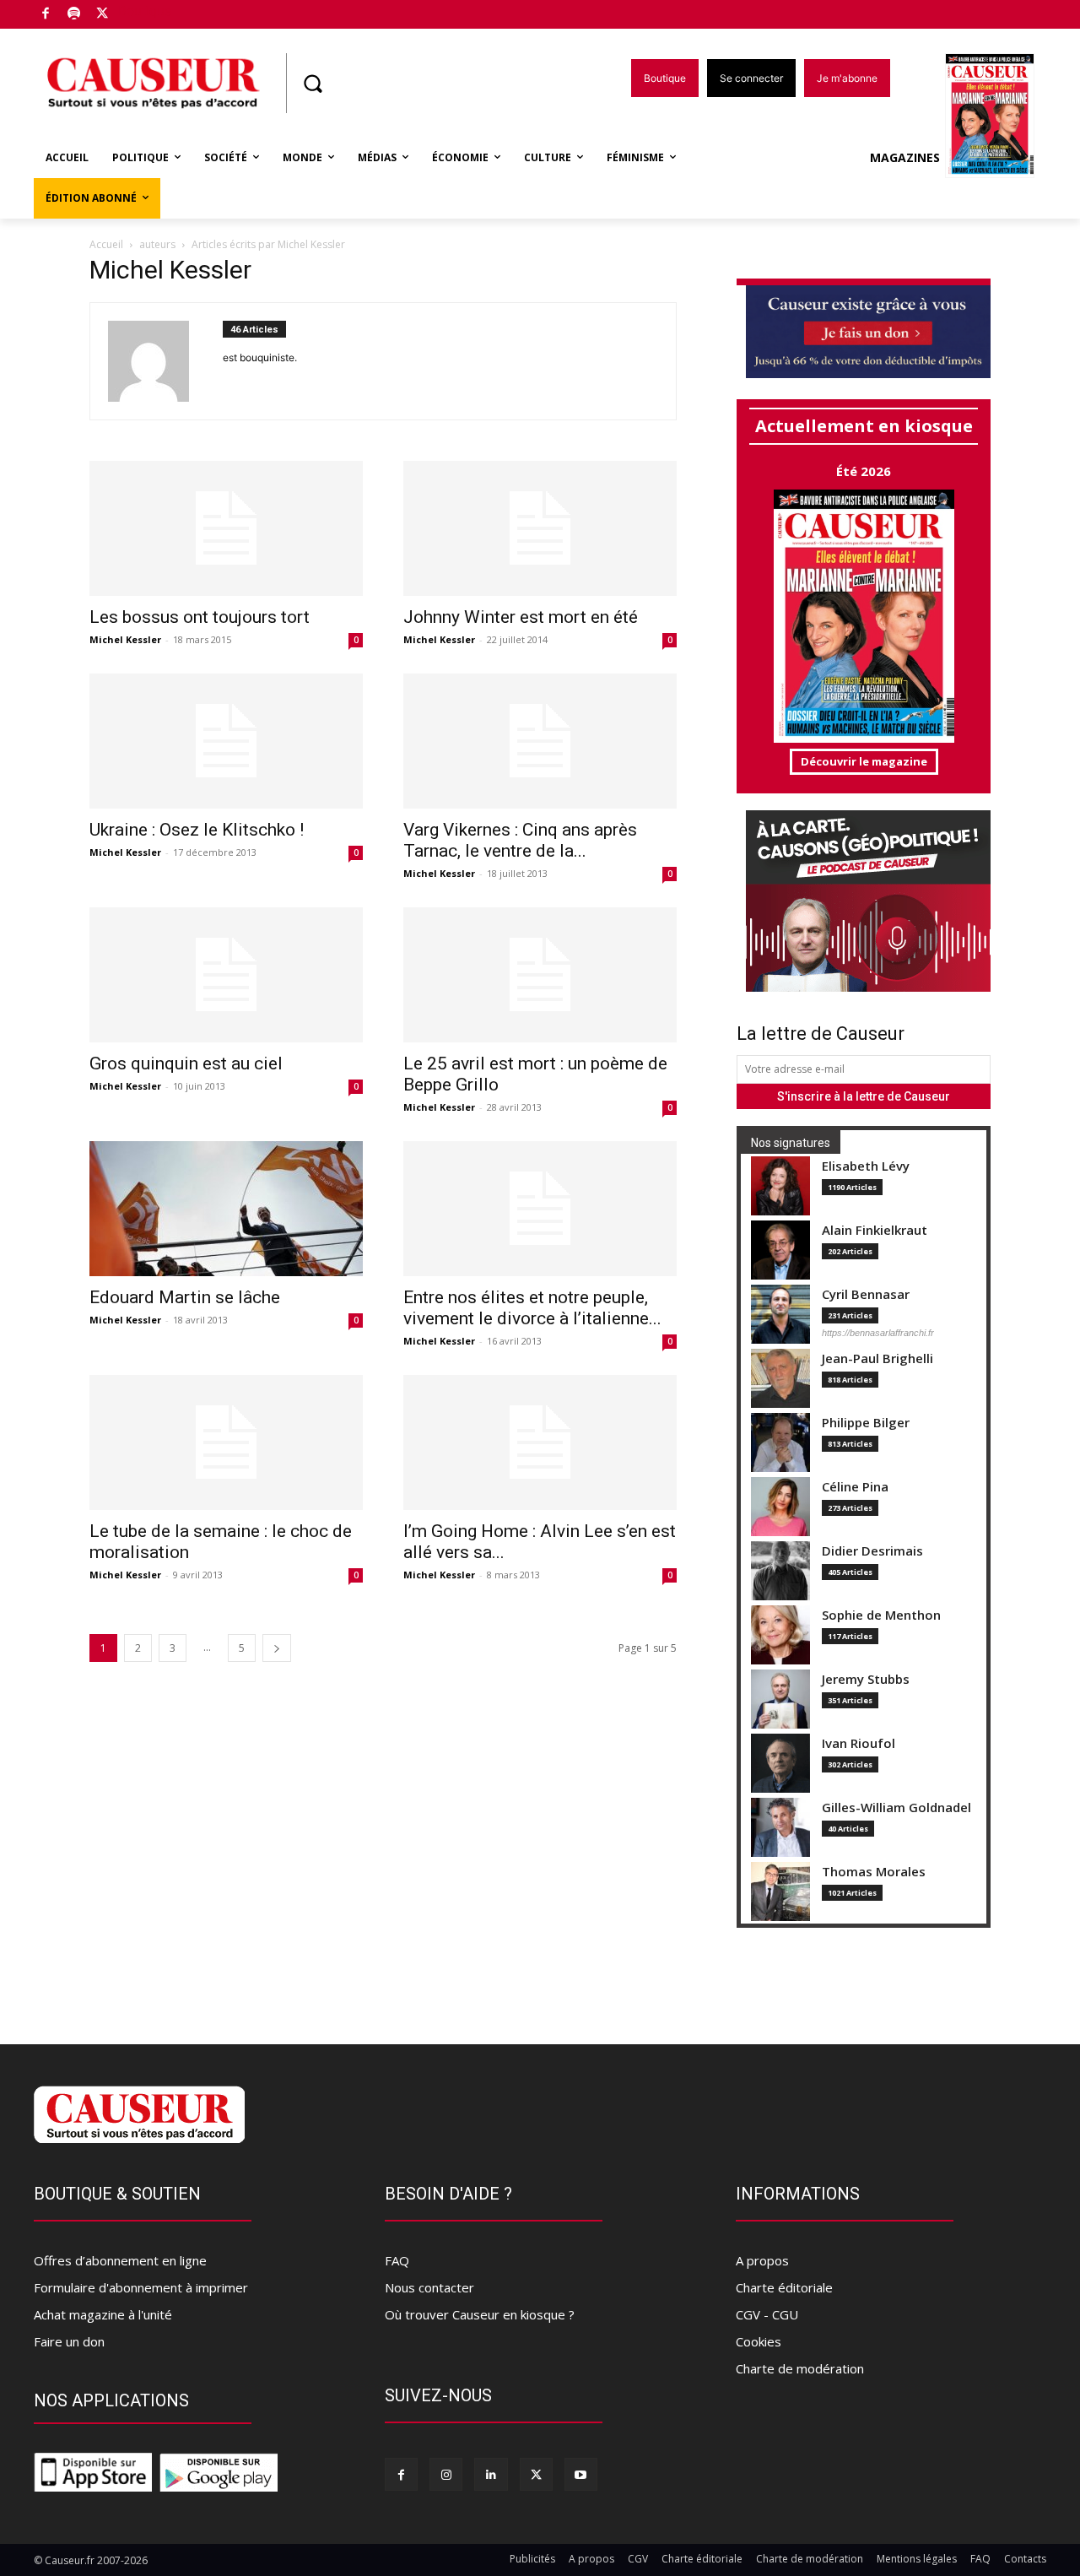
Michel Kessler (125, 639)
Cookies (759, 2341)
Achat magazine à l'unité (103, 2314)
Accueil (106, 244)
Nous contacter (429, 2287)
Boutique (145, 11)
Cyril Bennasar (866, 1294)
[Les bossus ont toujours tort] (226, 528)
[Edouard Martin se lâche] (226, 1209)
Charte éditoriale (784, 2287)
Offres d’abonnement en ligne (120, 2260)
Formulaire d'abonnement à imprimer (141, 2287)
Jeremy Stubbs (866, 1679)
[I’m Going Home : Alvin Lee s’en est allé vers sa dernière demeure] (540, 1442)
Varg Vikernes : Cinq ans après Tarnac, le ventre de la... (520, 840)
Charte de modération (800, 2368)
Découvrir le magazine (864, 761)
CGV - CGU (767, 2314)
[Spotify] (75, 15)
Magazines (905, 157)
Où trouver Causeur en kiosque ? (480, 2314)
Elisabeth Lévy (866, 1166)
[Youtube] (581, 2474)
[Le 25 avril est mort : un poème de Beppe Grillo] (540, 975)
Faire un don (69, 2341)
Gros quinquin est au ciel (186, 1063)
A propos (762, 2260)
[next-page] (277, 1648)
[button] (312, 84)
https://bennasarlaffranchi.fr (878, 1333)
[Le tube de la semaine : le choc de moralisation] (226, 1442)
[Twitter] (103, 15)
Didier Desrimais (872, 1551)
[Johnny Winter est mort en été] (540, 528)
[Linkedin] (491, 2474)
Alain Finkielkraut (875, 1230)
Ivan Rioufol (859, 1743)
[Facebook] (46, 15)
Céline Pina (855, 1487)
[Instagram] (446, 2474)
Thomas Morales (874, 1872)
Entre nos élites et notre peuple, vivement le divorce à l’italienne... (532, 1308)
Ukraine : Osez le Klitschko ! (197, 830)
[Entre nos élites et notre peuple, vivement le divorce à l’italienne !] (540, 1209)
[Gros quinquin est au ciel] (226, 975)
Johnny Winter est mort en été (521, 617)
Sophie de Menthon (881, 1615)
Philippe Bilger (866, 1423)
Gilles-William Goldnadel (896, 1808)
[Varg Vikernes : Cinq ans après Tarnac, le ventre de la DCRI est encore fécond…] (540, 741)
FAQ (397, 2260)
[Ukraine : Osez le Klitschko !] (226, 741)
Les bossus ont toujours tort (200, 617)
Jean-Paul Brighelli (877, 1358)
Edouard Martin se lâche (185, 1297)
